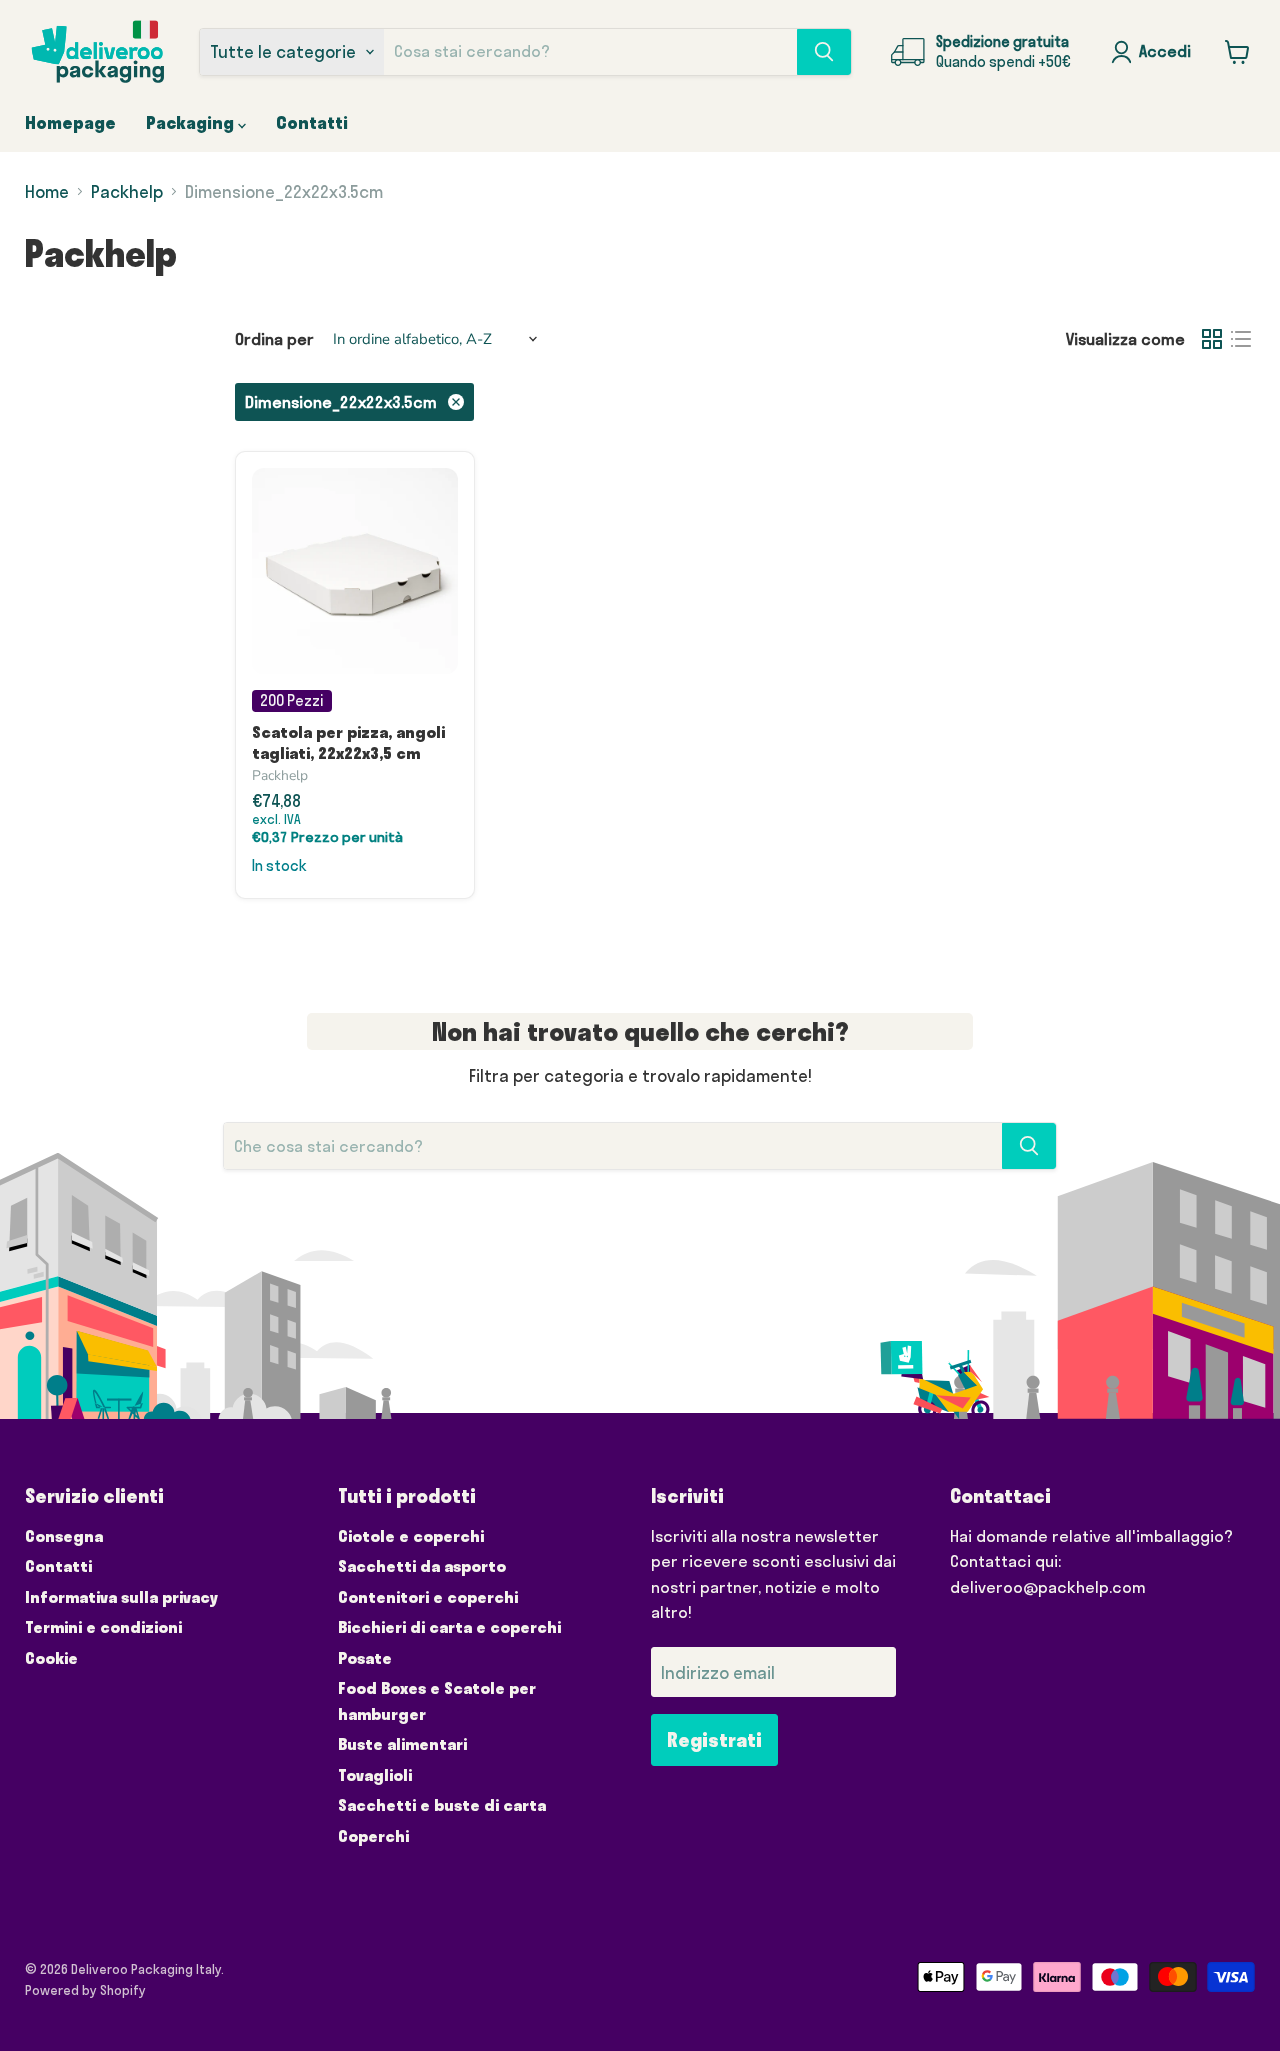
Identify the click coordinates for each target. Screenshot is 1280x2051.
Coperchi (373, 1836)
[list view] (1241, 339)
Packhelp (127, 192)
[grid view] (1212, 339)
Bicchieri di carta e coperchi (449, 1627)
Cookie (51, 1658)
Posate (365, 1658)
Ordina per (274, 339)
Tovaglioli (375, 1775)
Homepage (70, 122)
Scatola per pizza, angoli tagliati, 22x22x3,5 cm (348, 742)
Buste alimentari (402, 1744)
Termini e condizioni (103, 1627)
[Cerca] (824, 52)
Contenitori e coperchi (428, 1597)
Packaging (192, 122)
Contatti (312, 122)
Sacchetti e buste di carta (442, 1805)
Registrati (714, 1740)
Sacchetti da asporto (422, 1566)
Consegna (64, 1536)
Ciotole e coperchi (411, 1536)
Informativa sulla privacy (121, 1597)
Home (47, 192)
